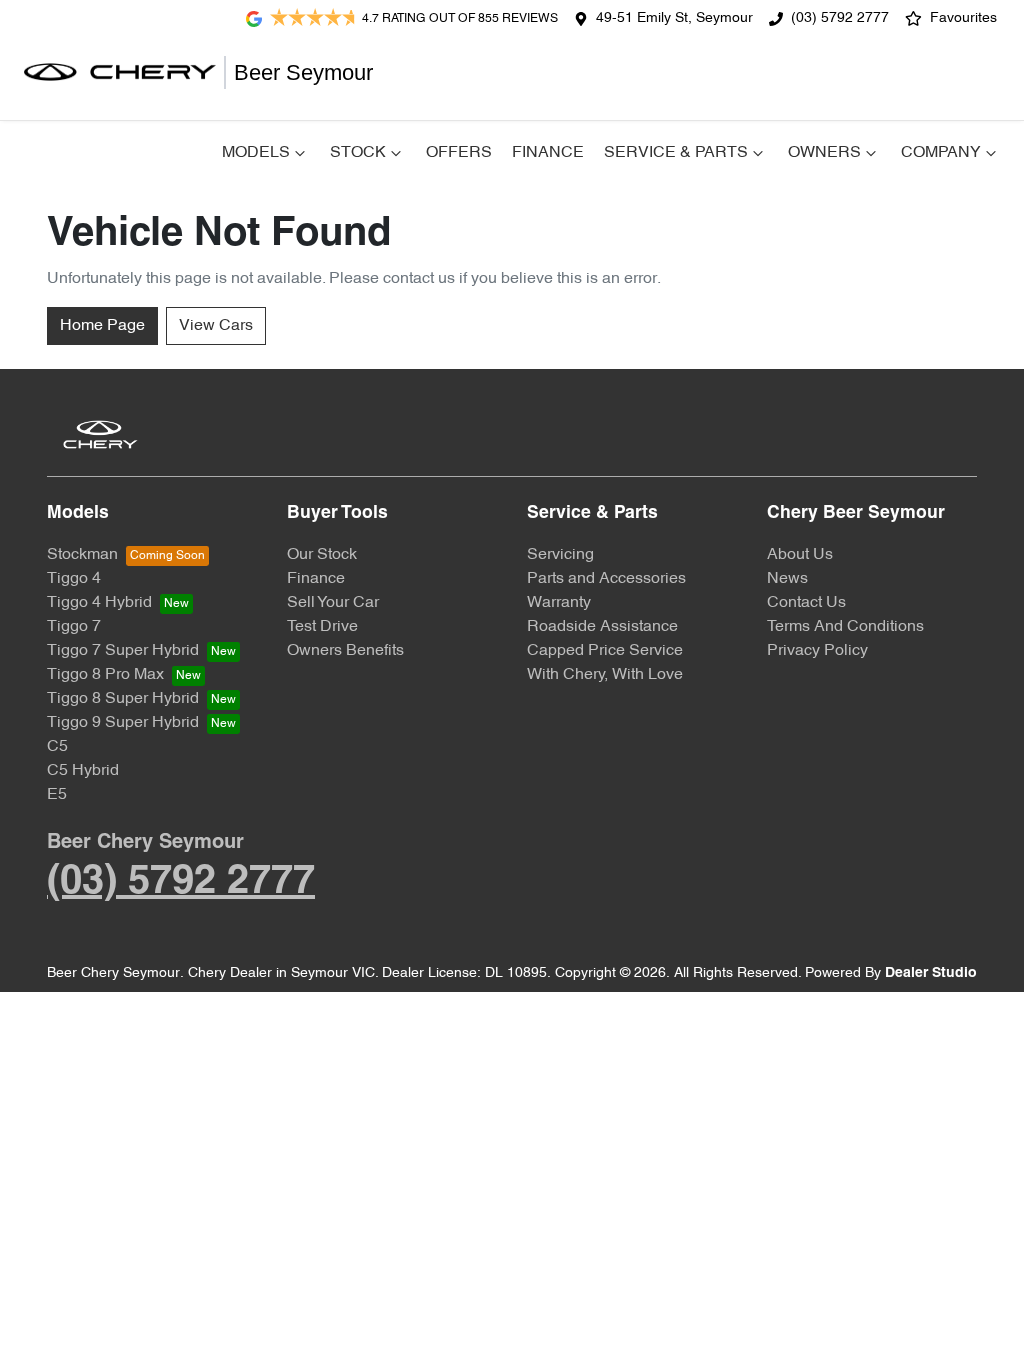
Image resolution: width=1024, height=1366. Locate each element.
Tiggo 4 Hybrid (99, 603)
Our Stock (322, 555)
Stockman (82, 555)
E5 (57, 795)
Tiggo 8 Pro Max (105, 675)
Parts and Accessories (606, 579)
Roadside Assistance (602, 627)
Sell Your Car (333, 603)
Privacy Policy (817, 651)
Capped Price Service (605, 651)
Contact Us (806, 603)
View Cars (216, 326)
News (787, 579)
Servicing (560, 555)
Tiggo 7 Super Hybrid (123, 651)
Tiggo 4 (74, 579)
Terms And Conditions (845, 627)
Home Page (102, 326)
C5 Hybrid (83, 771)
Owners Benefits (345, 651)
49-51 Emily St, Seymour (674, 18)
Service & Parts (676, 153)
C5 (57, 747)
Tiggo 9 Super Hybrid (123, 723)
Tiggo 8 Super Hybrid (123, 699)
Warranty (559, 603)
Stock (358, 153)
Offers (459, 153)
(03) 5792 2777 (840, 18)
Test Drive (322, 627)
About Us (800, 555)
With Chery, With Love (605, 675)
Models (256, 153)
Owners (824, 153)
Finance (548, 153)
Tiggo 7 (74, 627)
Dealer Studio (931, 973)
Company (941, 153)
